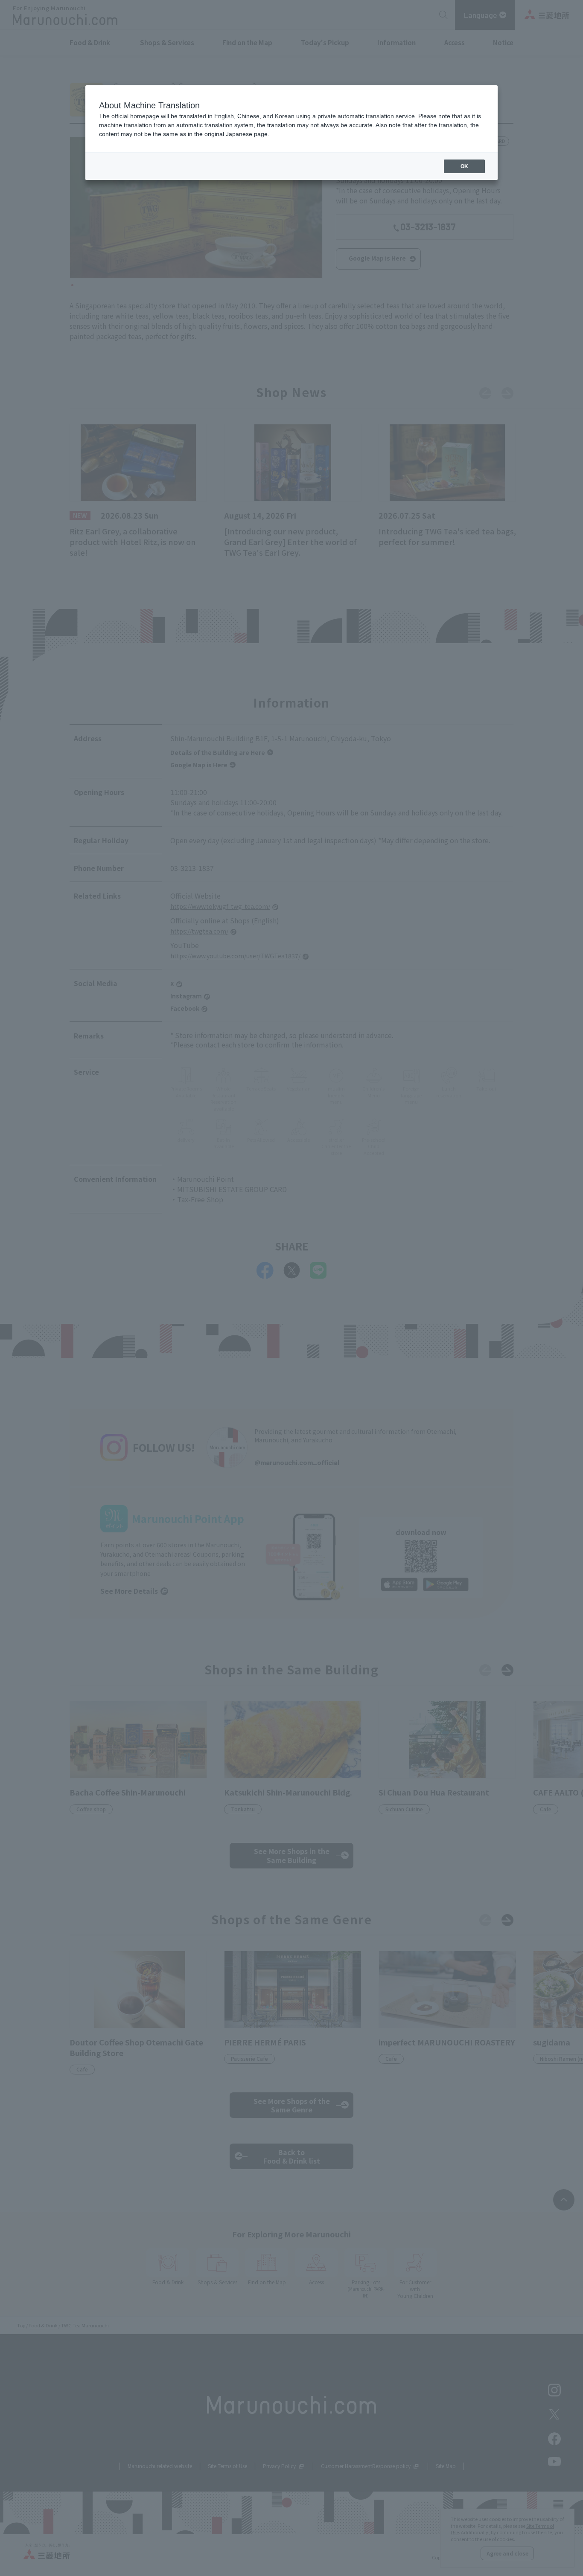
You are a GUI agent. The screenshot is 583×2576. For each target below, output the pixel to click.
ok (464, 166)
